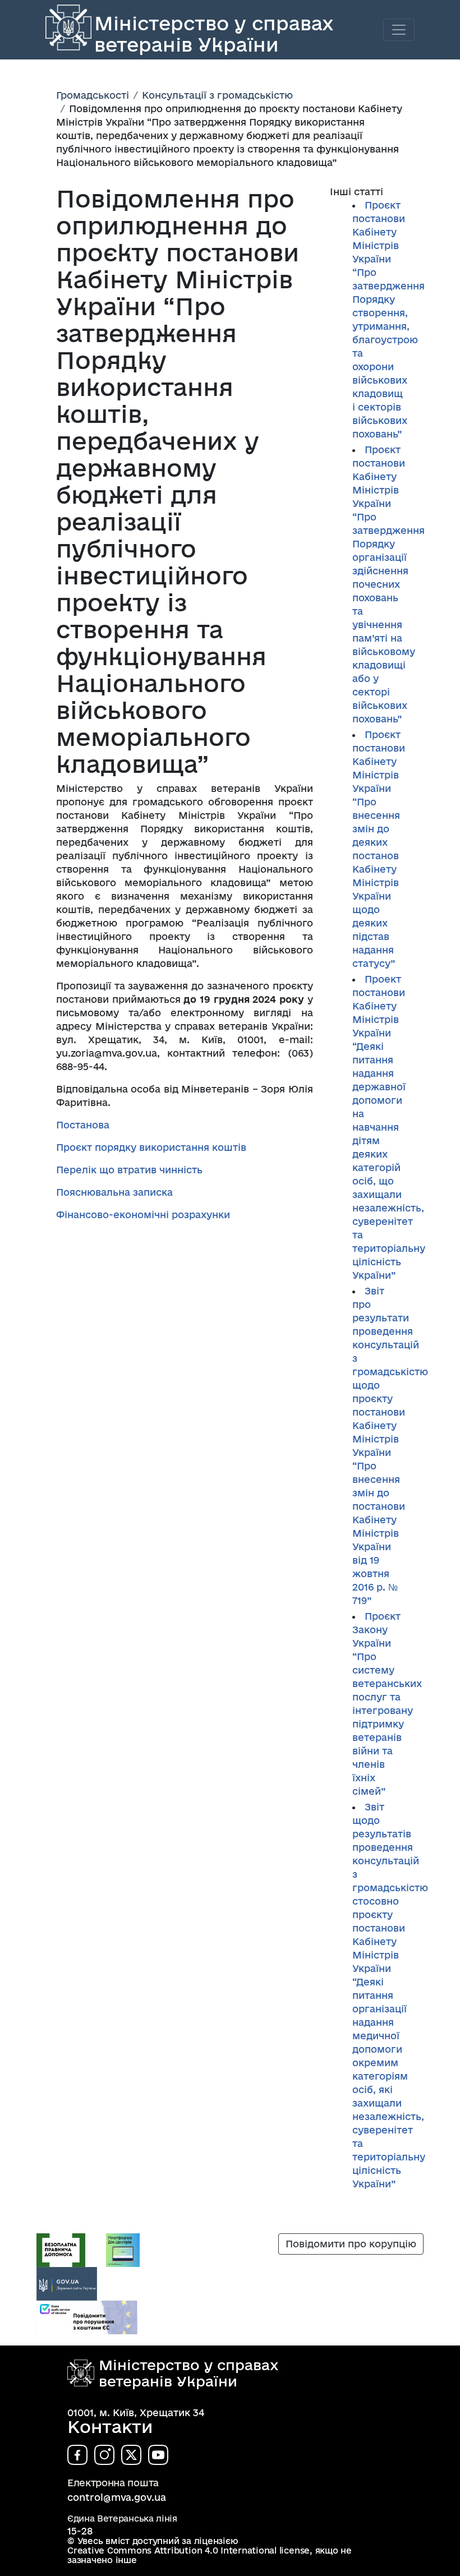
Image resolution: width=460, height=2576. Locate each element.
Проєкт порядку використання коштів (151, 1147)
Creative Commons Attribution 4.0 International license (188, 2550)
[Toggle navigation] (399, 30)
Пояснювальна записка (114, 1192)
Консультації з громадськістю (217, 95)
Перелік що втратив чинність (129, 1170)
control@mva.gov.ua (117, 2497)
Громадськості (93, 95)
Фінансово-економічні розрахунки (143, 1215)
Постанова (83, 1125)
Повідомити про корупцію (351, 2244)
